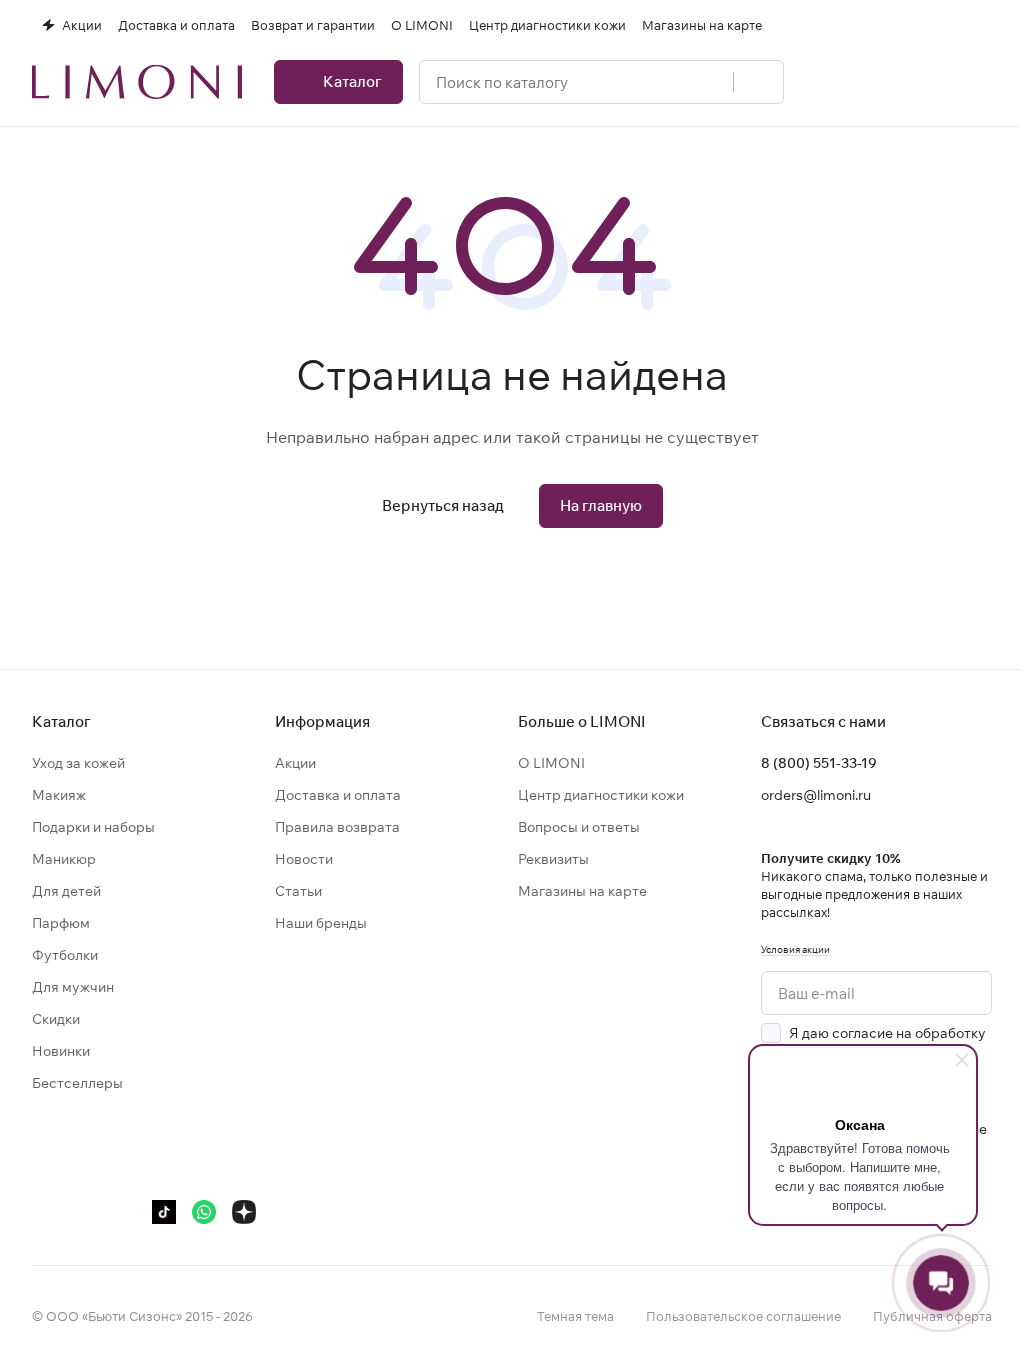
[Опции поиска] (707, 82)
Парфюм (61, 923)
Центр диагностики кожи (601, 795)
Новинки (61, 1051)
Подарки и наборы (93, 827)
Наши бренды (321, 923)
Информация (322, 721)
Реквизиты (553, 859)
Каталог (61, 721)
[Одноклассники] (124, 1212)
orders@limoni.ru (816, 795)
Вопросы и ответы (579, 827)
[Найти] (758, 82)
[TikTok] (164, 1212)
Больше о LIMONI (582, 721)
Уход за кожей (78, 763)
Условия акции (795, 949)
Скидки (56, 1019)
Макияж (59, 795)
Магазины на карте (582, 891)
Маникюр (64, 859)
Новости (304, 859)
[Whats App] (204, 1212)
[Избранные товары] (930, 82)
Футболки (65, 955)
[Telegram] (84, 1212)
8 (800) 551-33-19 (819, 763)
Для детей (66, 891)
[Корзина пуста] (982, 82)
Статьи (298, 891)
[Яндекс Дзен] (244, 1212)
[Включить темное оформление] (984, 25)
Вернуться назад (443, 505)
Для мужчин (73, 987)
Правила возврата (337, 827)
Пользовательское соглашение (743, 1316)
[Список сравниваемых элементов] (878, 82)
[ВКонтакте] (44, 1212)
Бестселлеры (77, 1083)
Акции (295, 763)
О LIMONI (551, 763)
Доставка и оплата (338, 795)
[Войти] (826, 82)
